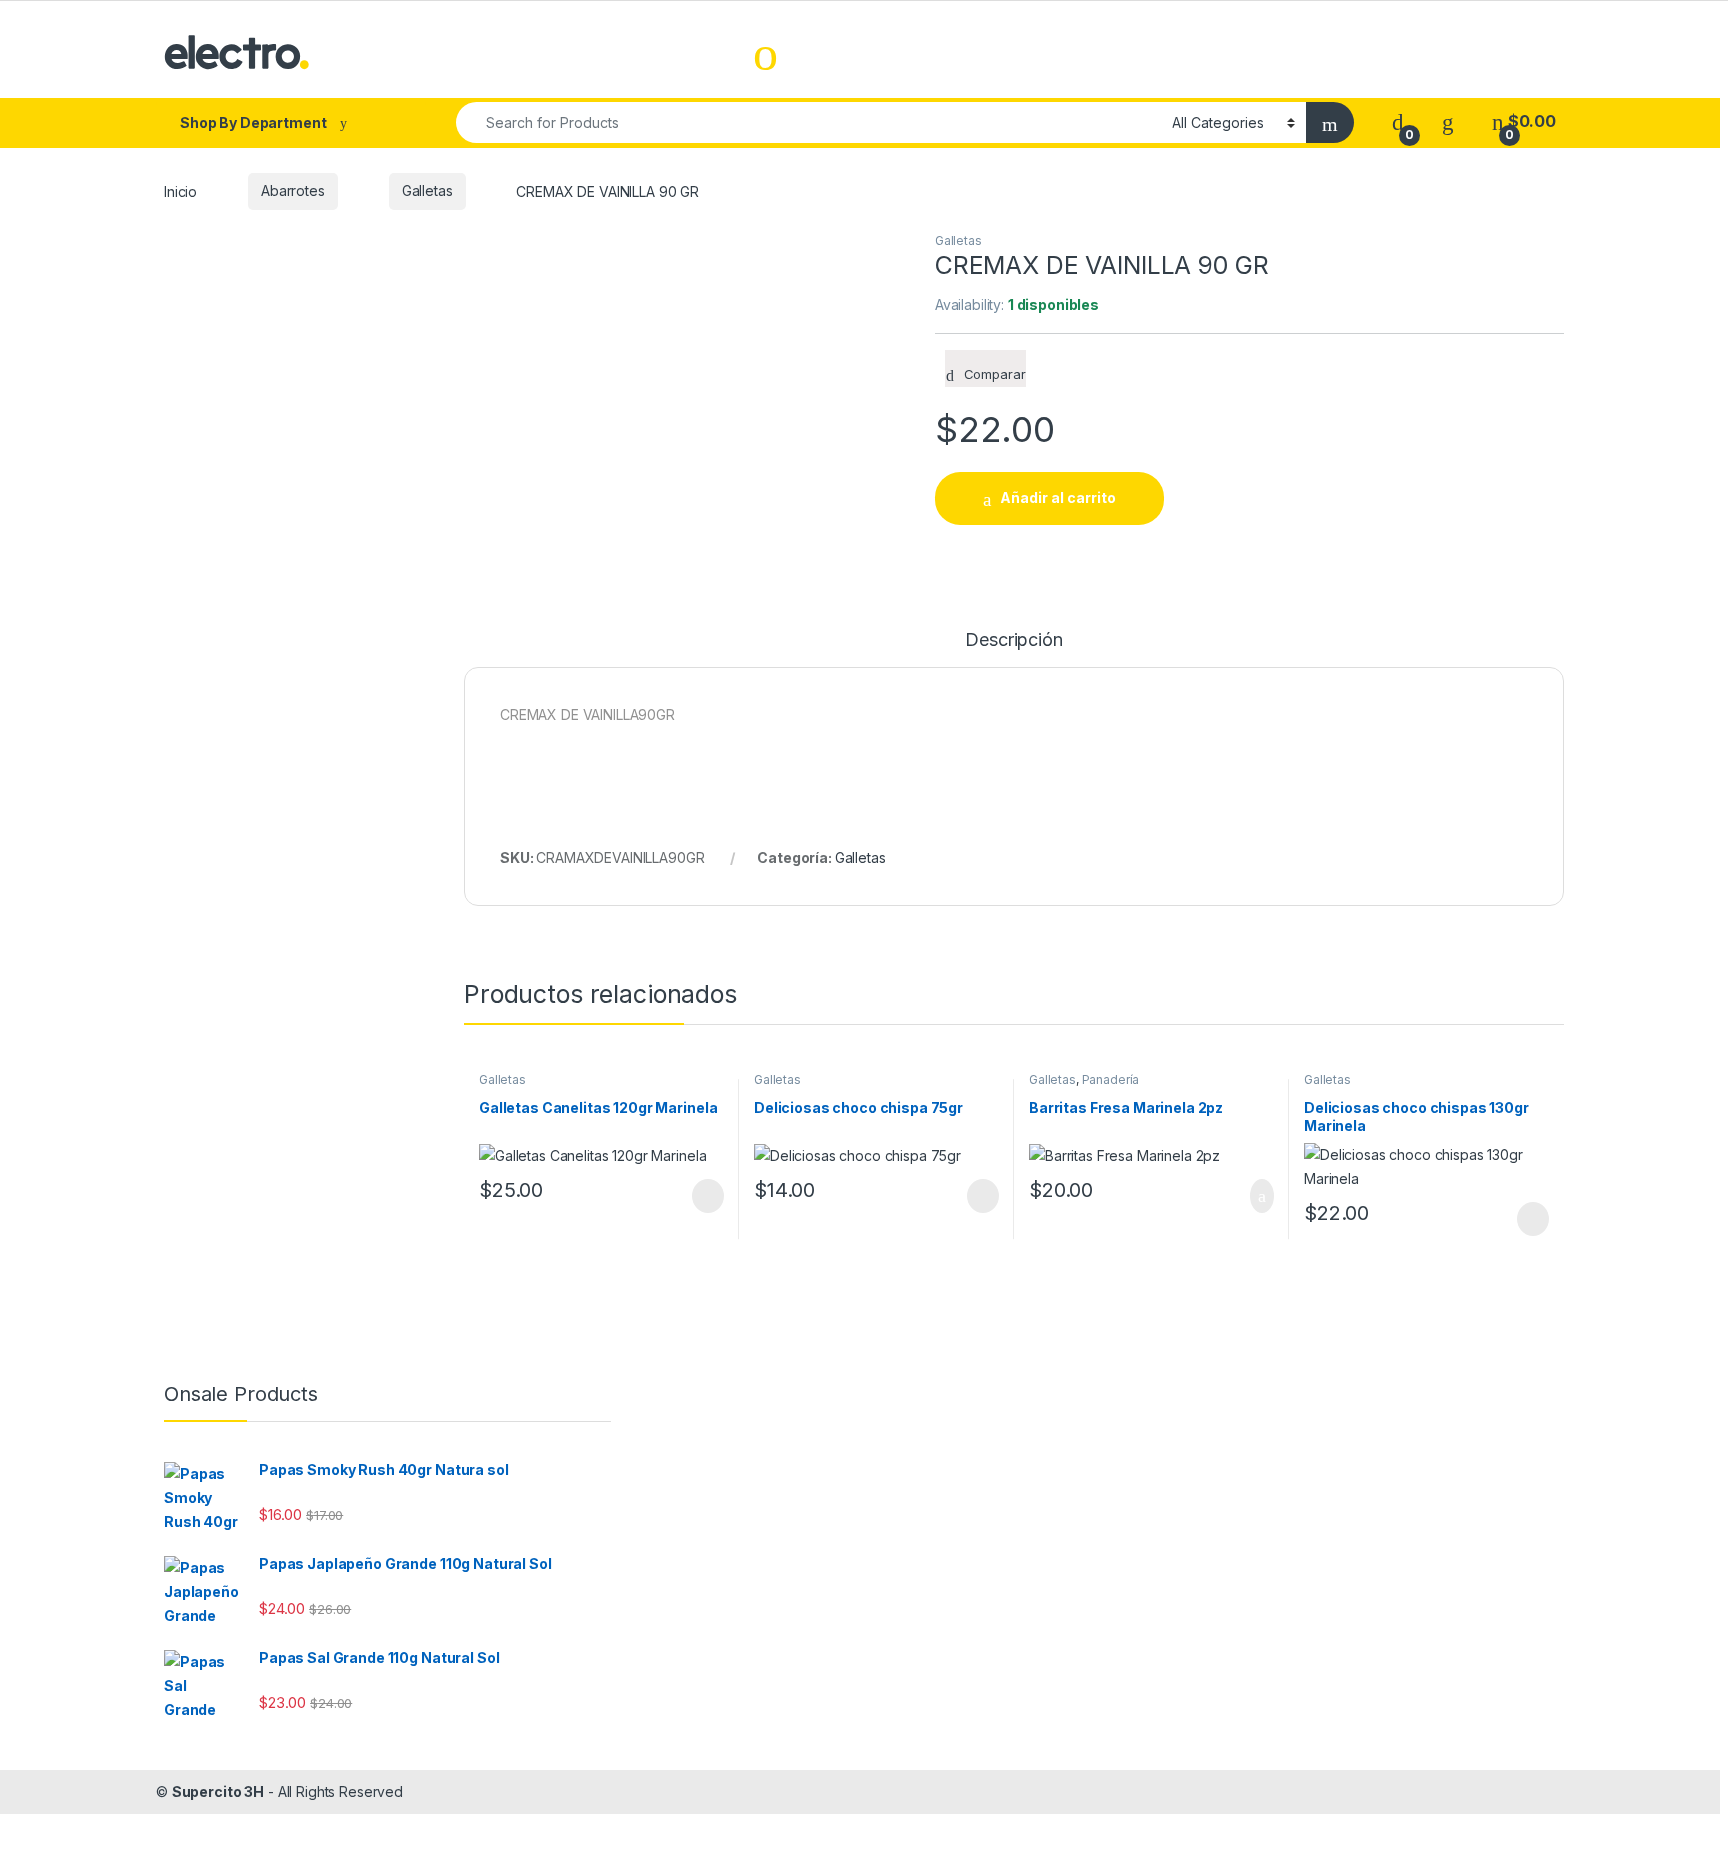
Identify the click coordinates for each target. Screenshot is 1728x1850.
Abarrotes (293, 190)
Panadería (1111, 1079)
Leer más (708, 1196)
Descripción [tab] (1013, 640)
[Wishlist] (1448, 121)
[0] (1398, 121)
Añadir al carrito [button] (1253, 1196)
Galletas (427, 190)
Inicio (180, 190)
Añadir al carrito (1058, 497)
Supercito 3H (218, 1791)
